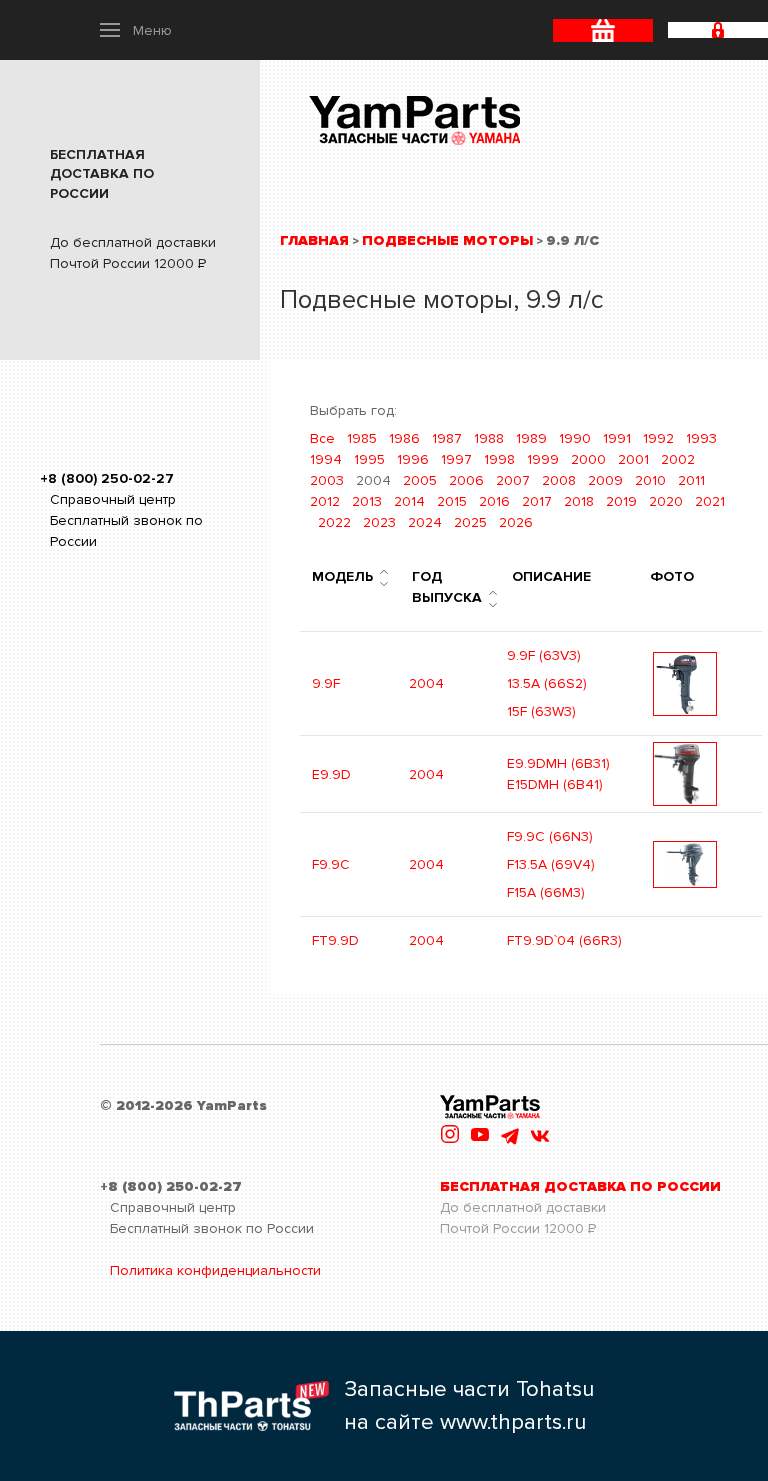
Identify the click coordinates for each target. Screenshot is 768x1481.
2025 (470, 522)
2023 (379, 522)
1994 (326, 459)
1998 (499, 459)
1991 (617, 438)
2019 (621, 501)
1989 (531, 438)
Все (322, 438)
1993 (701, 438)
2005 (420, 480)
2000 (588, 459)
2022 (334, 522)
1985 (362, 438)
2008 (559, 480)
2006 (466, 480)
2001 (633, 459)
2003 (327, 480)
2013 (367, 501)
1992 (658, 438)
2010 (650, 480)
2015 (452, 501)
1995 (369, 459)
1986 (404, 438)
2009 (605, 480)
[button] (136, 30)
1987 (447, 438)
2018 (579, 501)
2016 (494, 501)
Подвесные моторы (447, 240)
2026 (516, 522)
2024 (425, 522)
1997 (456, 459)
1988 (489, 438)
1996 (413, 459)
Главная (314, 240)
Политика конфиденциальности (215, 1270)
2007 (513, 480)
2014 (409, 501)
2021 (710, 501)
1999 (543, 459)
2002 (678, 459)
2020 (666, 501)
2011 (691, 480)
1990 (575, 438)
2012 (325, 501)
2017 (537, 501)
